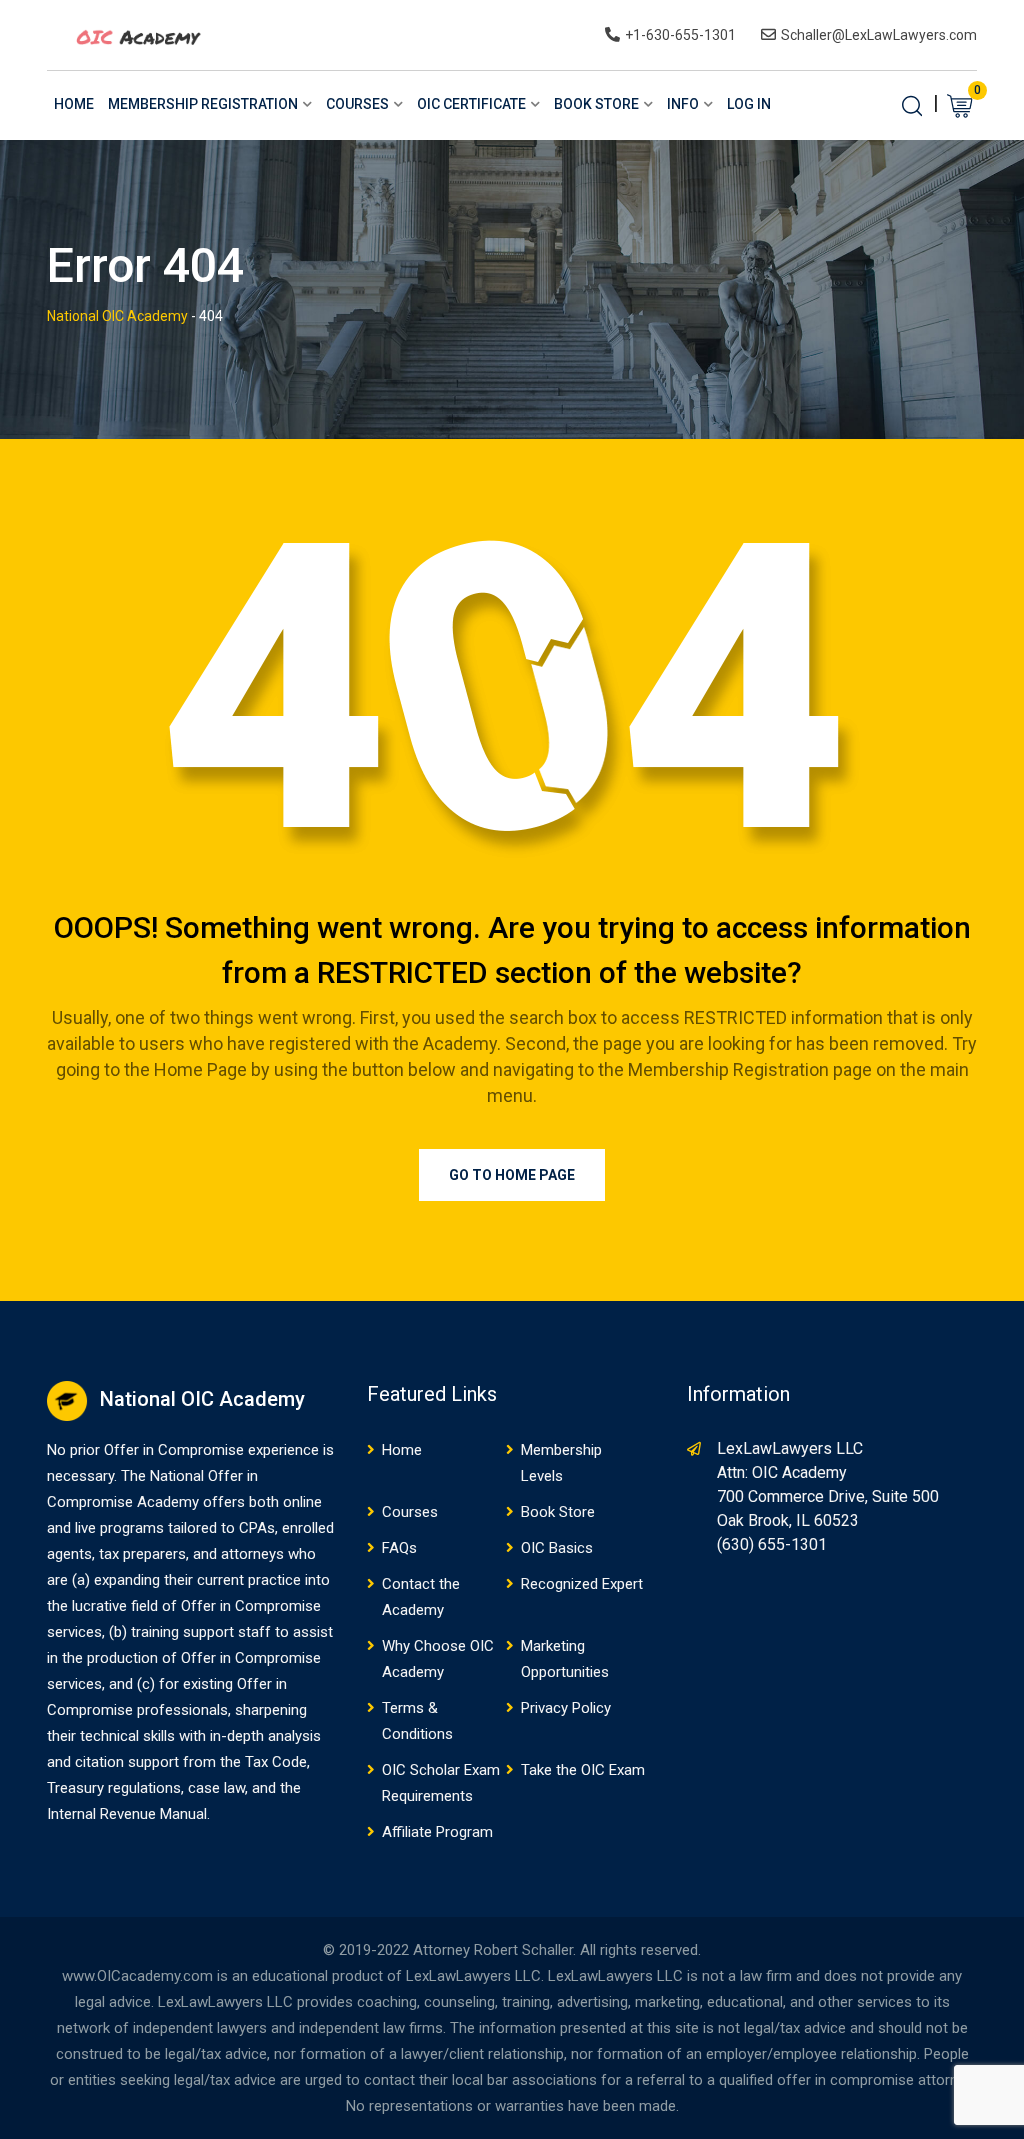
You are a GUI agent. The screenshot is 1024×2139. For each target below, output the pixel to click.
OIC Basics (557, 1548)
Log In (749, 104)
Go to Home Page (512, 1175)
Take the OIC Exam (583, 1770)
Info (683, 104)
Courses (357, 104)
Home (74, 104)
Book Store (596, 104)
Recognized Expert (582, 1584)
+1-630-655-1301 (680, 35)
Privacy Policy (566, 1708)
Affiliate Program (437, 1832)
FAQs (399, 1548)
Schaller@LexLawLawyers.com (879, 35)
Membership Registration (203, 104)
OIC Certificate (471, 104)
